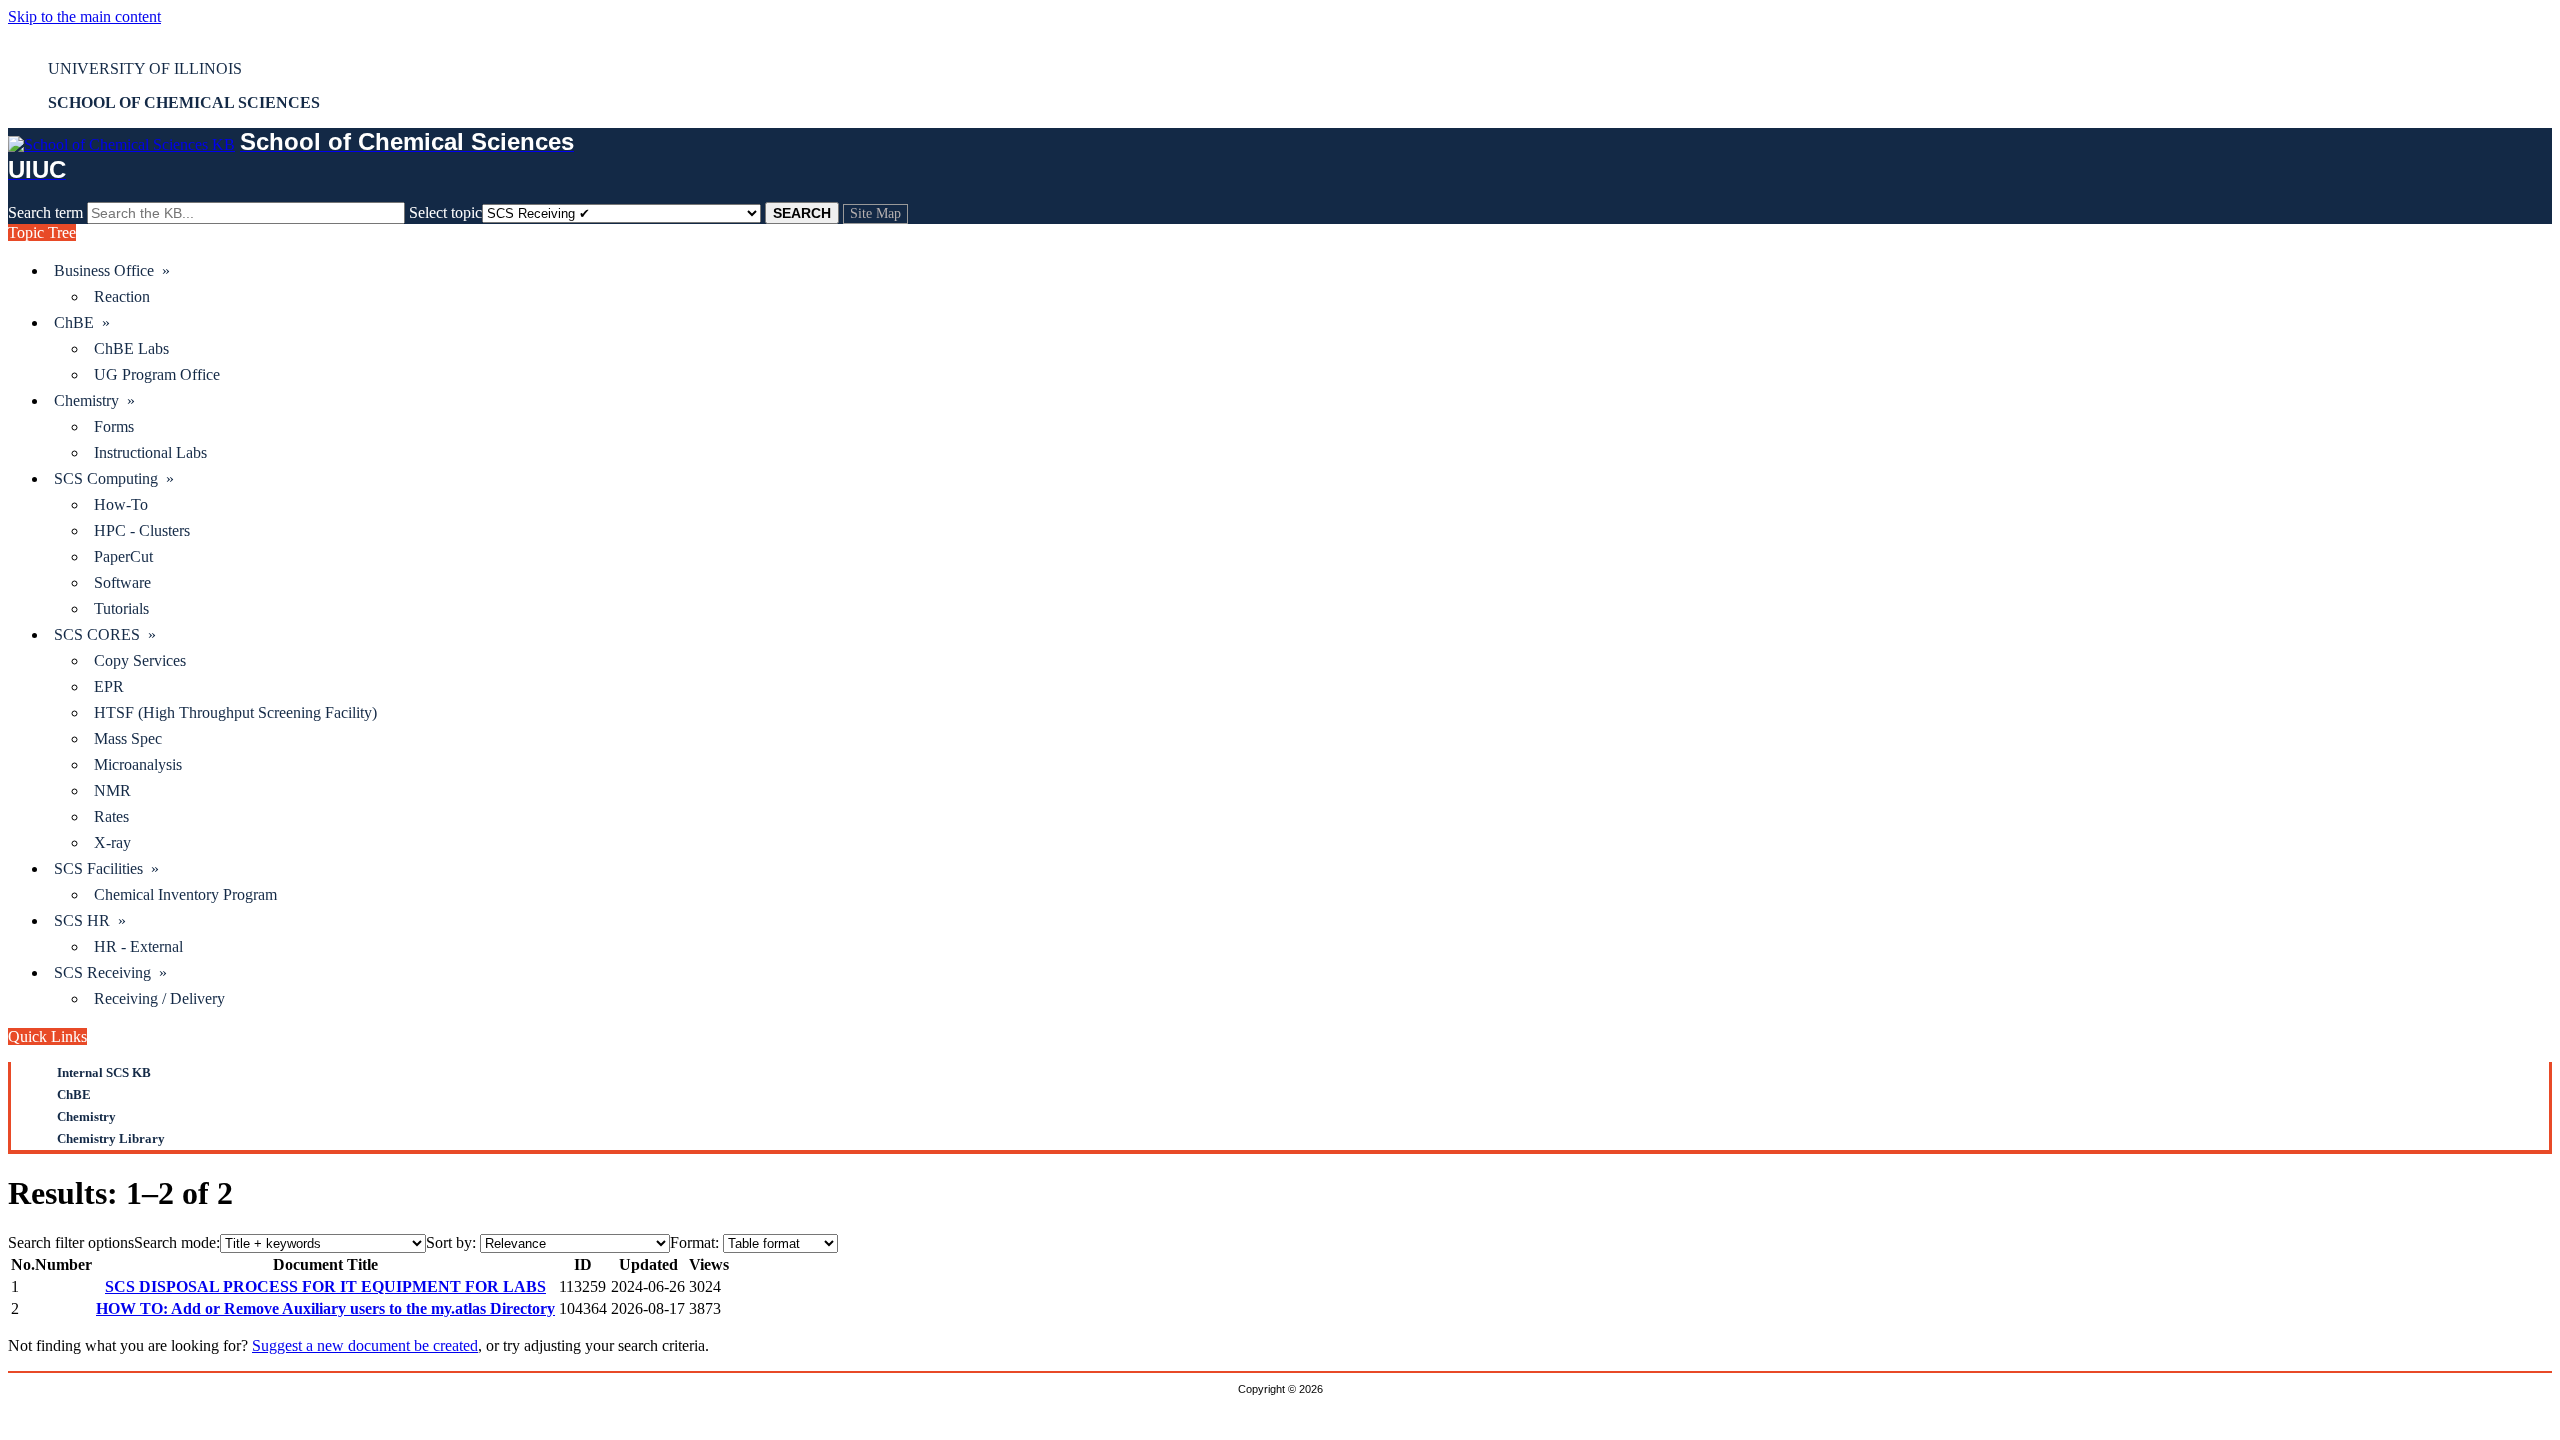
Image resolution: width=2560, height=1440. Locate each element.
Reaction (122, 296)
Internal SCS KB (104, 1072)
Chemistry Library (111, 1138)
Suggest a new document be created (365, 1345)
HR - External (138, 946)
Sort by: (451, 1242)
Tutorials (121, 608)
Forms (114, 426)
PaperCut (123, 556)
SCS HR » (90, 920)
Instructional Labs (150, 452)
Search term (45, 212)
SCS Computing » (114, 478)
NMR (112, 790)
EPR (109, 686)
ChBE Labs (131, 348)
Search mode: (177, 1242)
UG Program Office (157, 374)
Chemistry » (94, 400)
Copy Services (140, 660)
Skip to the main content (84, 16)
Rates (111, 816)
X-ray (112, 842)
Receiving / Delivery (159, 998)
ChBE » (82, 322)
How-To (121, 504)
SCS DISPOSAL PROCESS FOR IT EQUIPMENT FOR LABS (325, 1286)
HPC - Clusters (142, 530)
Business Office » (112, 270)
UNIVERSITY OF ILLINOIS (145, 68)
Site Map (875, 213)
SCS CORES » (105, 634)
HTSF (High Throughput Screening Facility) (235, 712)
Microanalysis (138, 764)
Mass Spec (128, 738)
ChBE (74, 1094)
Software (122, 582)
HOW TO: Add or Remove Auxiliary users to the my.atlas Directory (325, 1308)
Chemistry (86, 1116)
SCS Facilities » (106, 868)
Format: (694, 1242)
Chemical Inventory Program (185, 894)
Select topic (445, 212)
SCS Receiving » (110, 972)
